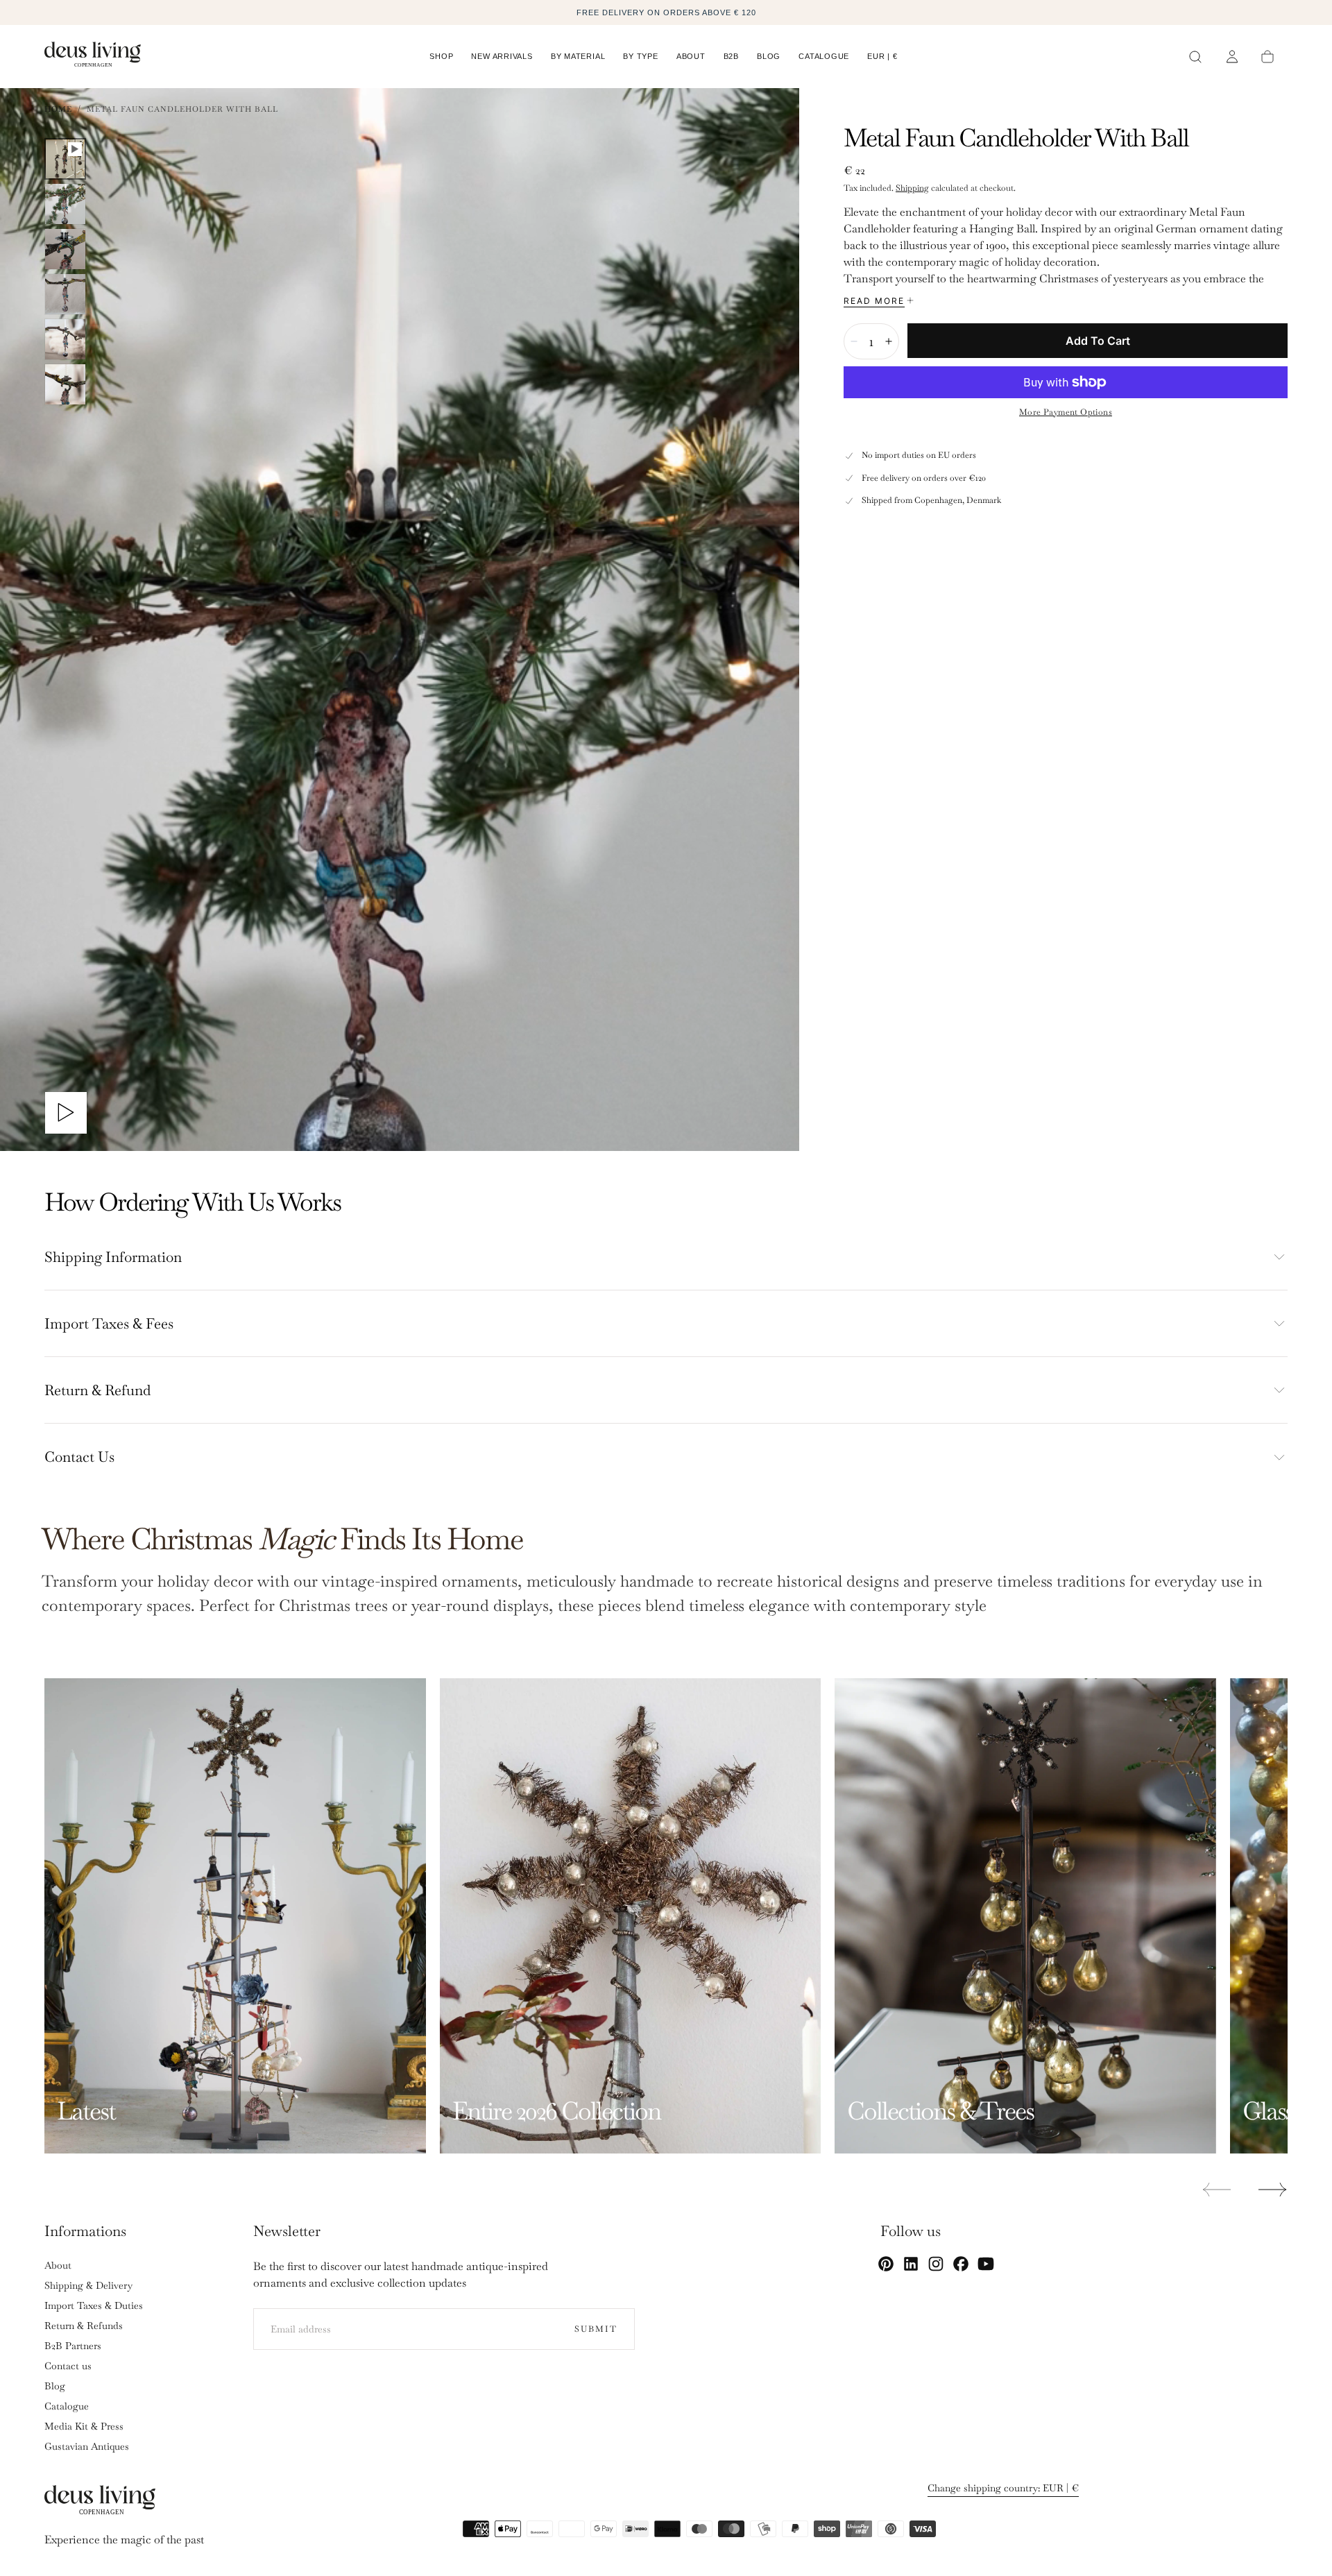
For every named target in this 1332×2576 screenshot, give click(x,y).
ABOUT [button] (691, 56)
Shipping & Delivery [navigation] (88, 2285)
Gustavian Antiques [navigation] (87, 2446)
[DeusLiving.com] (100, 2503)
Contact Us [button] (79, 1457)
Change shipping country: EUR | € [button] (1003, 2488)
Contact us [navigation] (68, 2366)
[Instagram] (936, 2264)
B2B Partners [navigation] (73, 2346)
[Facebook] (961, 2264)
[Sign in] (1232, 57)
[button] (882, 59)
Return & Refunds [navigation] (84, 2326)
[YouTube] (986, 2264)
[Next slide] (1273, 2190)
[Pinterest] (886, 2264)
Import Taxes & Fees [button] (109, 1323)
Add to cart (1098, 341)
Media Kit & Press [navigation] (84, 2426)
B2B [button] (731, 56)
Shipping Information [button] (113, 1257)
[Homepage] (93, 57)
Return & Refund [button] (97, 1390)
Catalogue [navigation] (67, 2406)
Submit (596, 2329)
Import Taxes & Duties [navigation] (94, 2305)
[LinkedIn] (911, 2264)
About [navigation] (58, 2265)
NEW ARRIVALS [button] (502, 56)
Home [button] (58, 109)
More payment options (1066, 412)
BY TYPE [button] (640, 56)
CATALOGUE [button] (824, 56)
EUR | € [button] (882, 56)
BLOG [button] (769, 56)
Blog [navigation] (55, 2386)
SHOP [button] (441, 56)
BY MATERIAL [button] (578, 56)
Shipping (912, 188)
